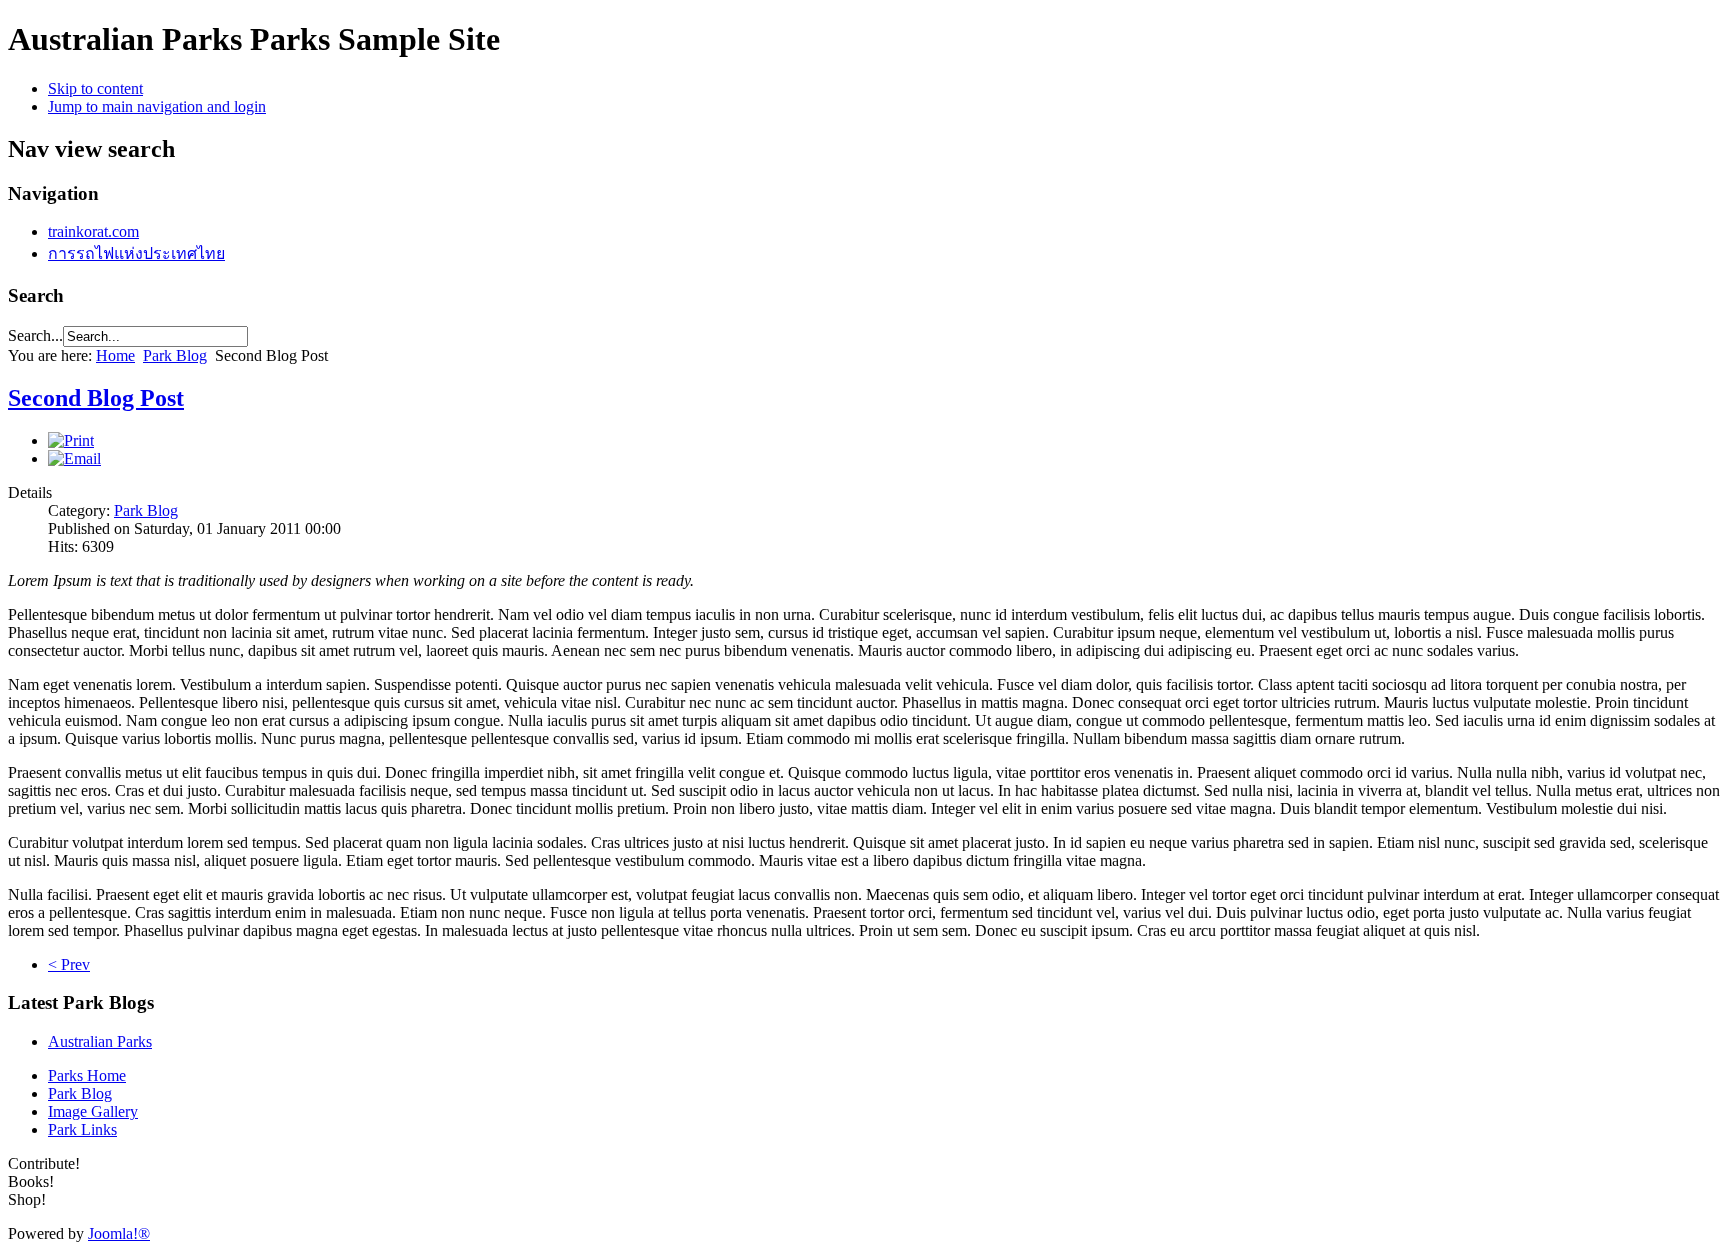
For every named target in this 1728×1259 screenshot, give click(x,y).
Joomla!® (119, 1233)
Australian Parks (100, 1041)
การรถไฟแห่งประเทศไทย (136, 253)
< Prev (69, 964)
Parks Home (87, 1075)
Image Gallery (93, 1111)
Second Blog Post (96, 398)
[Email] (74, 458)
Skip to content (95, 88)
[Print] (71, 440)
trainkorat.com (93, 231)
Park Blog (175, 355)
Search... (35, 335)
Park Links (82, 1129)
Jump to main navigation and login (157, 106)
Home (115, 355)
